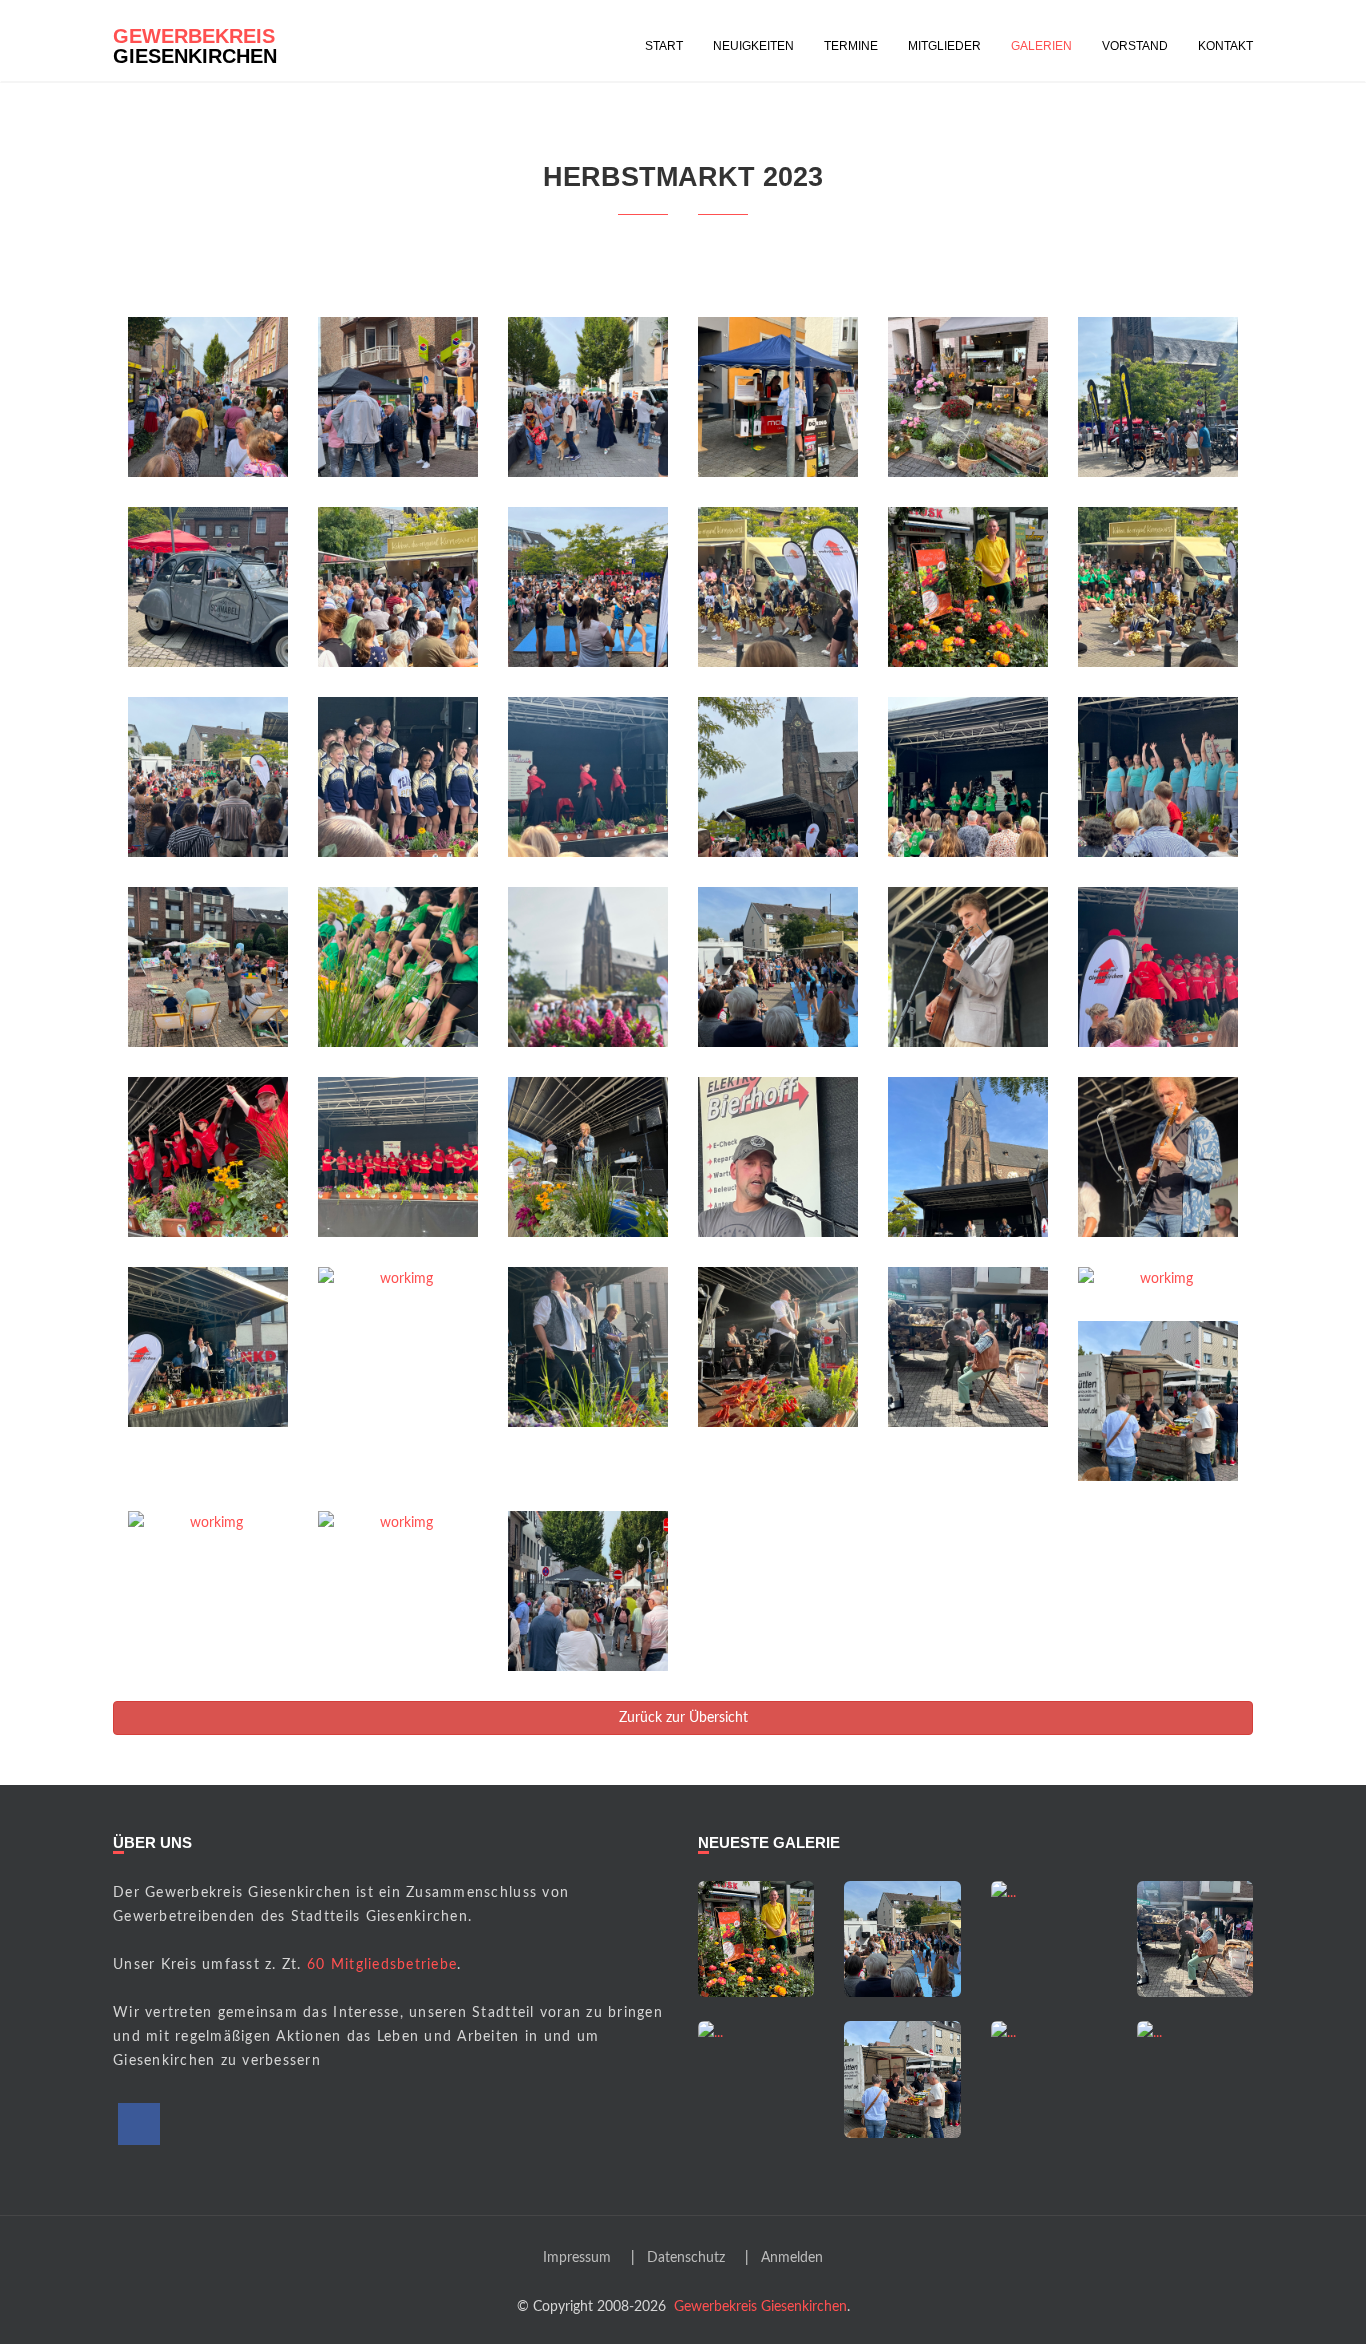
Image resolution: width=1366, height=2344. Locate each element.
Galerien (1041, 46)
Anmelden (792, 2258)
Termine (851, 46)
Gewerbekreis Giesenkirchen (760, 2307)
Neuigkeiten (753, 46)
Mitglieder (944, 46)
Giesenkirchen (195, 43)
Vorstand (1135, 46)
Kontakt (1225, 46)
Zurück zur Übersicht (683, 1718)
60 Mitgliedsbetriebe (382, 1965)
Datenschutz (686, 2258)
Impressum (577, 2258)
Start (664, 46)
